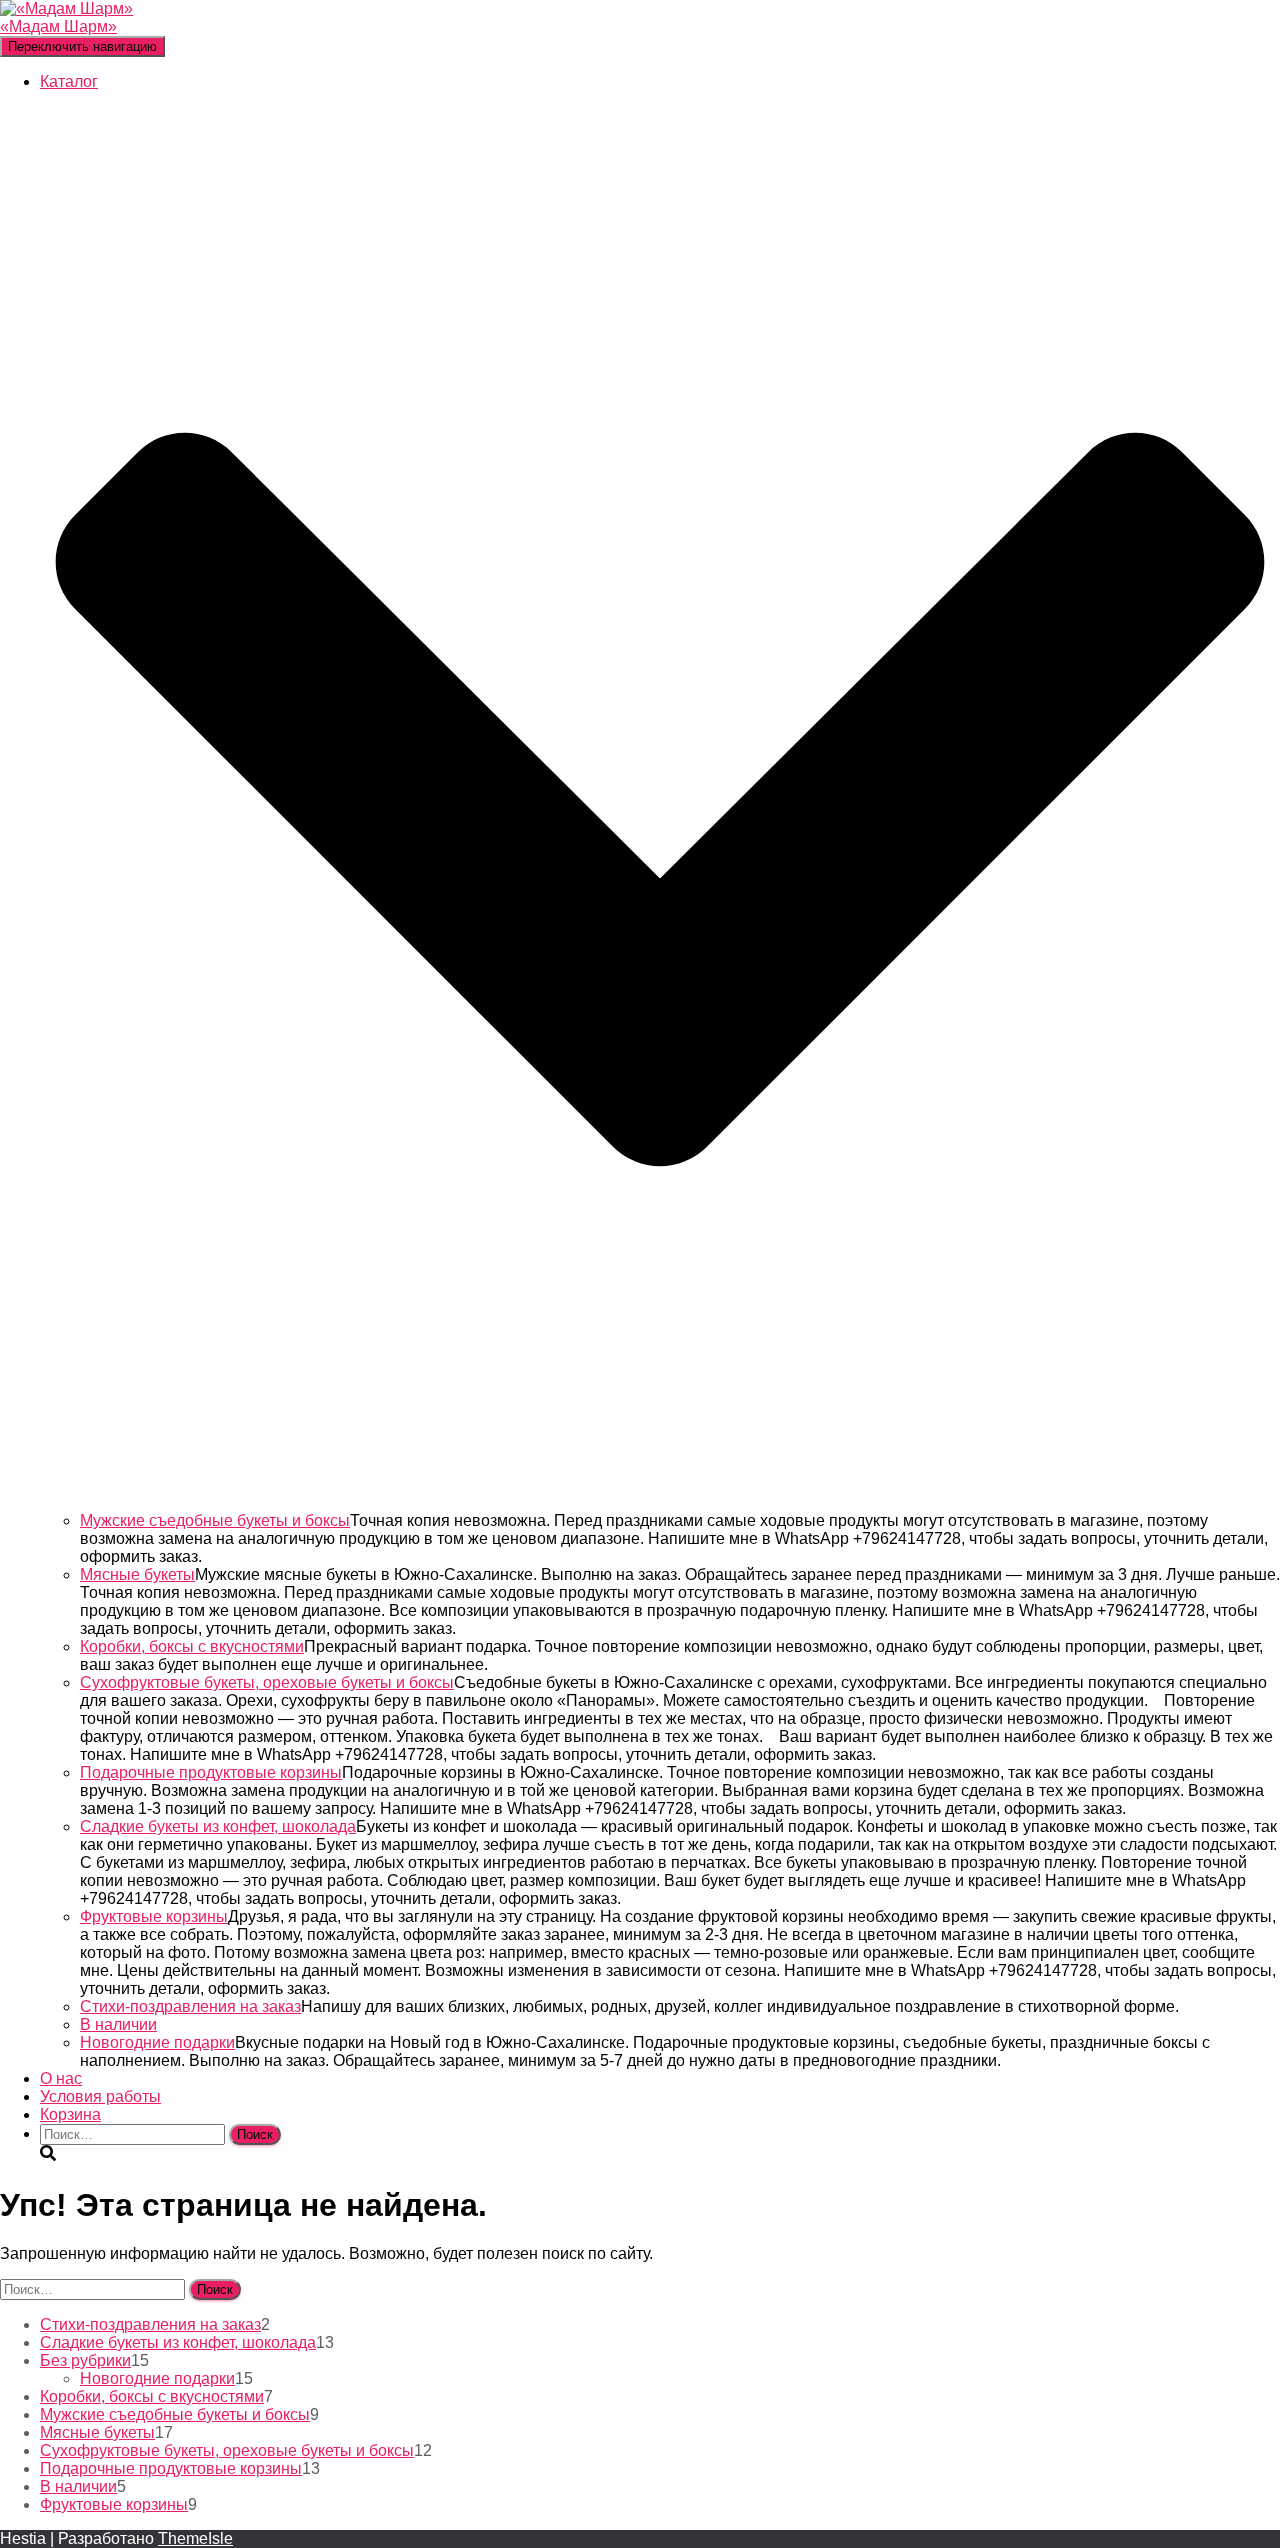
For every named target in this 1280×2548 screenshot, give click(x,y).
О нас (61, 2078)
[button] (660, 1502)
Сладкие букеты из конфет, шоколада (218, 1826)
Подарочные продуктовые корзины (211, 1772)
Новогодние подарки (157, 2042)
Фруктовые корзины (154, 1916)
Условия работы (100, 2096)
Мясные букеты (137, 1574)
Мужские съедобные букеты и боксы (215, 1520)
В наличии (118, 2024)
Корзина (70, 2114)
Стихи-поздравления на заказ (190, 2006)
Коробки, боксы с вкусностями (192, 1646)
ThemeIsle (195, 2538)
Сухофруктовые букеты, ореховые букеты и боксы (267, 1682)
